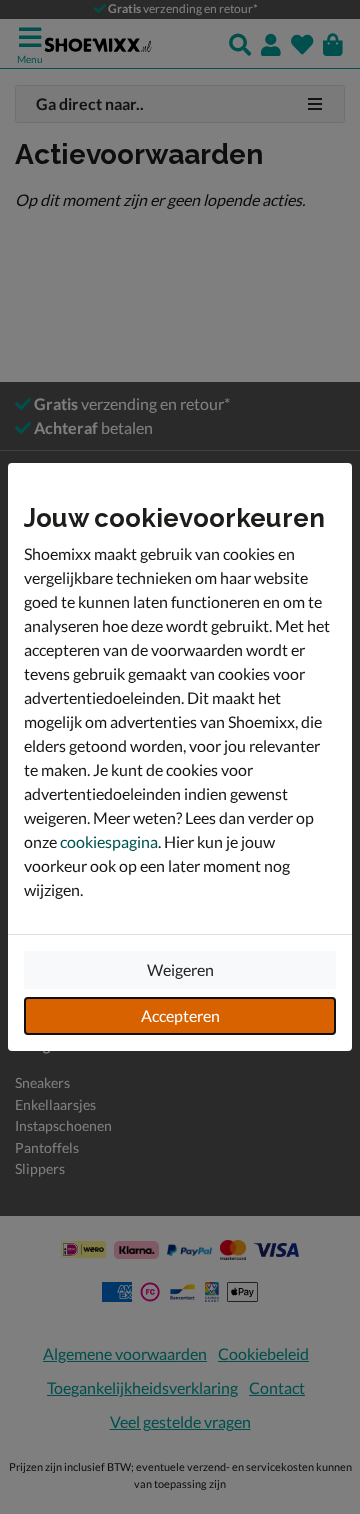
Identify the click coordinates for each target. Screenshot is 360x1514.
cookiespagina (109, 841)
